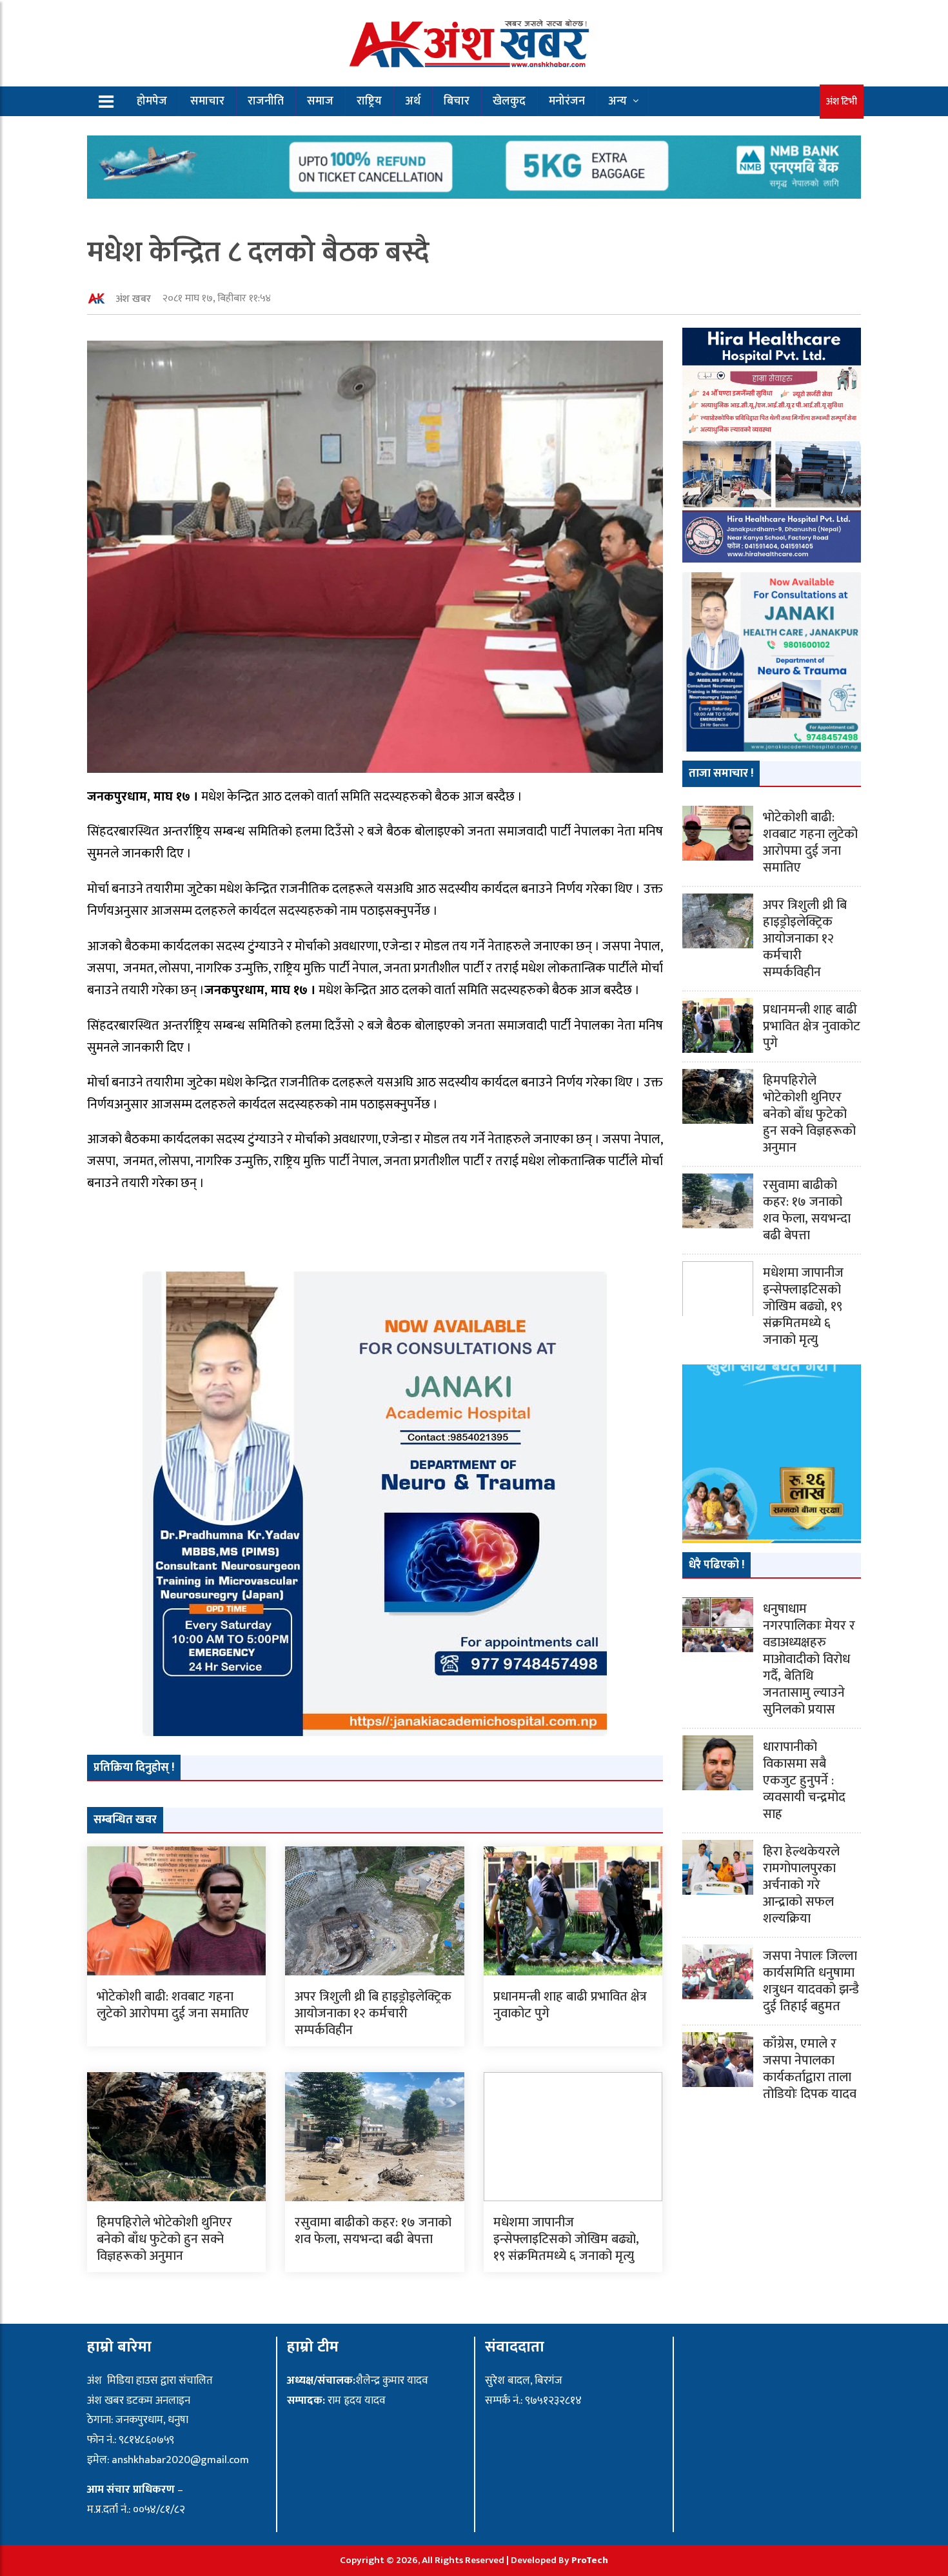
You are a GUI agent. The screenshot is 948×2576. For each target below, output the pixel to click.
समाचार (207, 101)
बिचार (457, 101)
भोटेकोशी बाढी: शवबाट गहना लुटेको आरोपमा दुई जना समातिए (173, 2005)
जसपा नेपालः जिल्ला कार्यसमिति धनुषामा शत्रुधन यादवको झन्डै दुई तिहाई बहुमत (811, 1981)
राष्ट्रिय (369, 101)
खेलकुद (509, 101)
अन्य (617, 101)
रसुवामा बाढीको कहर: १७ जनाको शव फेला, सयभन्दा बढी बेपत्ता (373, 2231)
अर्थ (413, 101)
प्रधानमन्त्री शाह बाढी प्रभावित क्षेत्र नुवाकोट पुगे (570, 2005)
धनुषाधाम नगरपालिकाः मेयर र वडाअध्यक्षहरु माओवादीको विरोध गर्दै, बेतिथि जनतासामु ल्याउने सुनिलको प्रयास (809, 1659)
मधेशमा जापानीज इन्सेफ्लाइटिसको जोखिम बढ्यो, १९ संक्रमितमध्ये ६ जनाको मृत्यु (566, 2239)
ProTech (590, 2560)
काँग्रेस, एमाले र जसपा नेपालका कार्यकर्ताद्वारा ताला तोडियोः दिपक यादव (810, 2069)
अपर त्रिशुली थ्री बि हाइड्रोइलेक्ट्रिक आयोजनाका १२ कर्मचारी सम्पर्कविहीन (373, 2013)
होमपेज (152, 101)
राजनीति (266, 101)
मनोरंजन (567, 101)
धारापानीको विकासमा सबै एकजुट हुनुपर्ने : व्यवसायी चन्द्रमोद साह (804, 1781)
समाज (320, 101)
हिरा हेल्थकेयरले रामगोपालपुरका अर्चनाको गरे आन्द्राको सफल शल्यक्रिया (801, 1885)
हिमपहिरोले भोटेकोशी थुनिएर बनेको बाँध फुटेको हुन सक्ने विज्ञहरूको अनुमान (164, 2239)
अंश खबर (133, 299)
